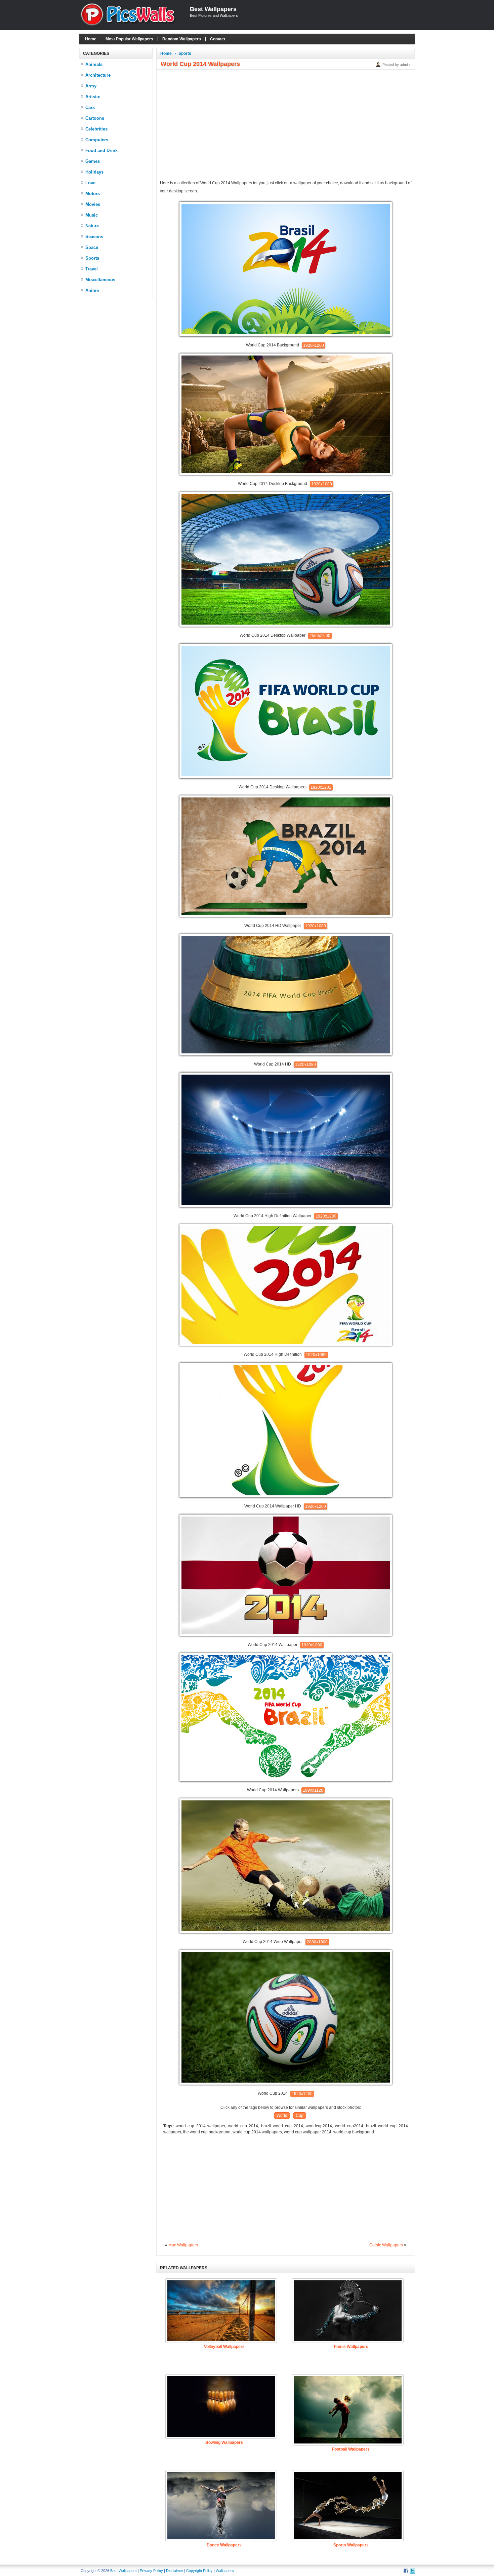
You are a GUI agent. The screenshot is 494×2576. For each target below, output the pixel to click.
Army (91, 86)
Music (92, 215)
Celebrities (96, 129)
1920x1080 (322, 484)
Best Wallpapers (213, 9)
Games (93, 161)
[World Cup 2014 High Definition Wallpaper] (286, 1206)
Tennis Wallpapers (351, 2347)
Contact (218, 39)
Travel (92, 269)
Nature (92, 226)
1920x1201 (321, 787)
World (282, 2116)
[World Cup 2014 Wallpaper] (286, 1635)
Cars (90, 107)
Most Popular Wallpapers (129, 39)
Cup (300, 2116)
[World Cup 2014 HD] (286, 1054)
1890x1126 (313, 1790)
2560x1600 (320, 636)
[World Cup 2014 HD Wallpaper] (286, 916)
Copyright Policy (199, 2571)
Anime (92, 290)
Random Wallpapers (182, 39)
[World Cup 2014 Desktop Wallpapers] (286, 777)
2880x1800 (317, 1942)
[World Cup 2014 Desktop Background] (286, 474)
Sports (92, 258)
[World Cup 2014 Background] (286, 335)
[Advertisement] (116, 404)
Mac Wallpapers (183, 2245)
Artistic (93, 97)
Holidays (94, 172)
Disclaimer (175, 2571)
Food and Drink (101, 151)
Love (90, 183)
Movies (93, 204)
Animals (94, 64)
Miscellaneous (100, 280)
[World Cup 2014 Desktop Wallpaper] (286, 625)
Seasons (94, 237)
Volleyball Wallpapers (224, 2347)
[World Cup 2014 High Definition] (286, 1344)
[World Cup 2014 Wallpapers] (286, 1780)
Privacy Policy (151, 2571)
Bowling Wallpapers (224, 2442)
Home (91, 39)
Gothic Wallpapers (386, 2245)
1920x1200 (314, 345)
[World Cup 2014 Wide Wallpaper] (286, 1932)
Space (92, 247)
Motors (93, 194)
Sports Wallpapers (351, 2545)
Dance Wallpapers (224, 2545)
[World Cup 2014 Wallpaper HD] (286, 1496)
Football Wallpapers (351, 2449)
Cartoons (95, 118)
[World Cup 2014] (286, 2083)
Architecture (98, 75)
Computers (97, 140)
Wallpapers (225, 2571)
